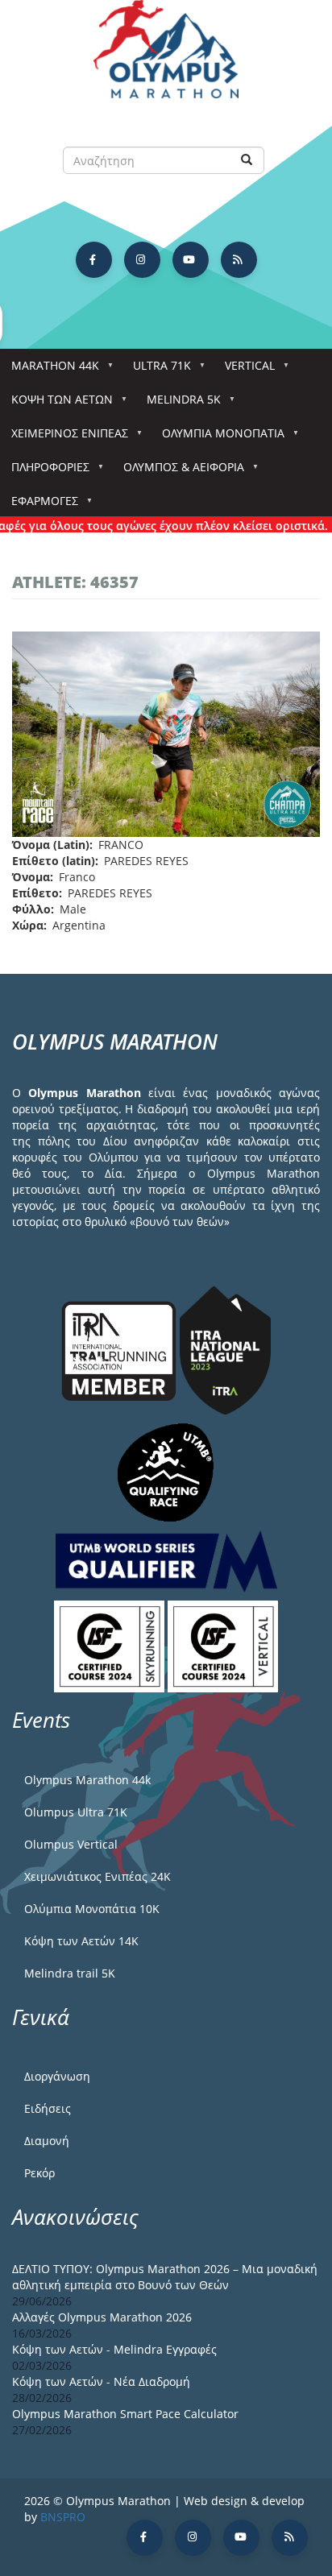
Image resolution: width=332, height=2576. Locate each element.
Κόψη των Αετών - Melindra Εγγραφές (114, 2349)
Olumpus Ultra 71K (76, 1812)
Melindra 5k (178, 404)
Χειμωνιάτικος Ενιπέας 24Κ (98, 1876)
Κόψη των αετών (56, 404)
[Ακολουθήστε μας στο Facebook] (94, 260)
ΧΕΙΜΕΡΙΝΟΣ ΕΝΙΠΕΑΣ (64, 438)
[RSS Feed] (239, 260)
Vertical (244, 370)
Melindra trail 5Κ (70, 1973)
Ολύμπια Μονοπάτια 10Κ (92, 1909)
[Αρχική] (166, 57)
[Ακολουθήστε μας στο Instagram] (142, 260)
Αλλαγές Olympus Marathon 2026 (102, 2317)
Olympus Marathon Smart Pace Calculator (125, 2414)
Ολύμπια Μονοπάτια (218, 438)
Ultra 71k (156, 370)
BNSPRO (63, 2517)
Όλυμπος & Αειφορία (178, 472)
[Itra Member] (120, 1349)
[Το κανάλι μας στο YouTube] (191, 260)
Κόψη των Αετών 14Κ (81, 1941)
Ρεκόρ (39, 2173)
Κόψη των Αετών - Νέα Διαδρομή (101, 2381)
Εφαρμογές (39, 505)
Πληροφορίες (45, 472)
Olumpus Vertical (71, 1844)
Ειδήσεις (48, 2108)
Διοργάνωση (57, 2076)
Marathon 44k (50, 370)
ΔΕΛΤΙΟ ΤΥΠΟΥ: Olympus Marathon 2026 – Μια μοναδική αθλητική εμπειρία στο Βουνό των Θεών (165, 2277)
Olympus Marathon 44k (87, 1780)
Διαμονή (47, 2141)
